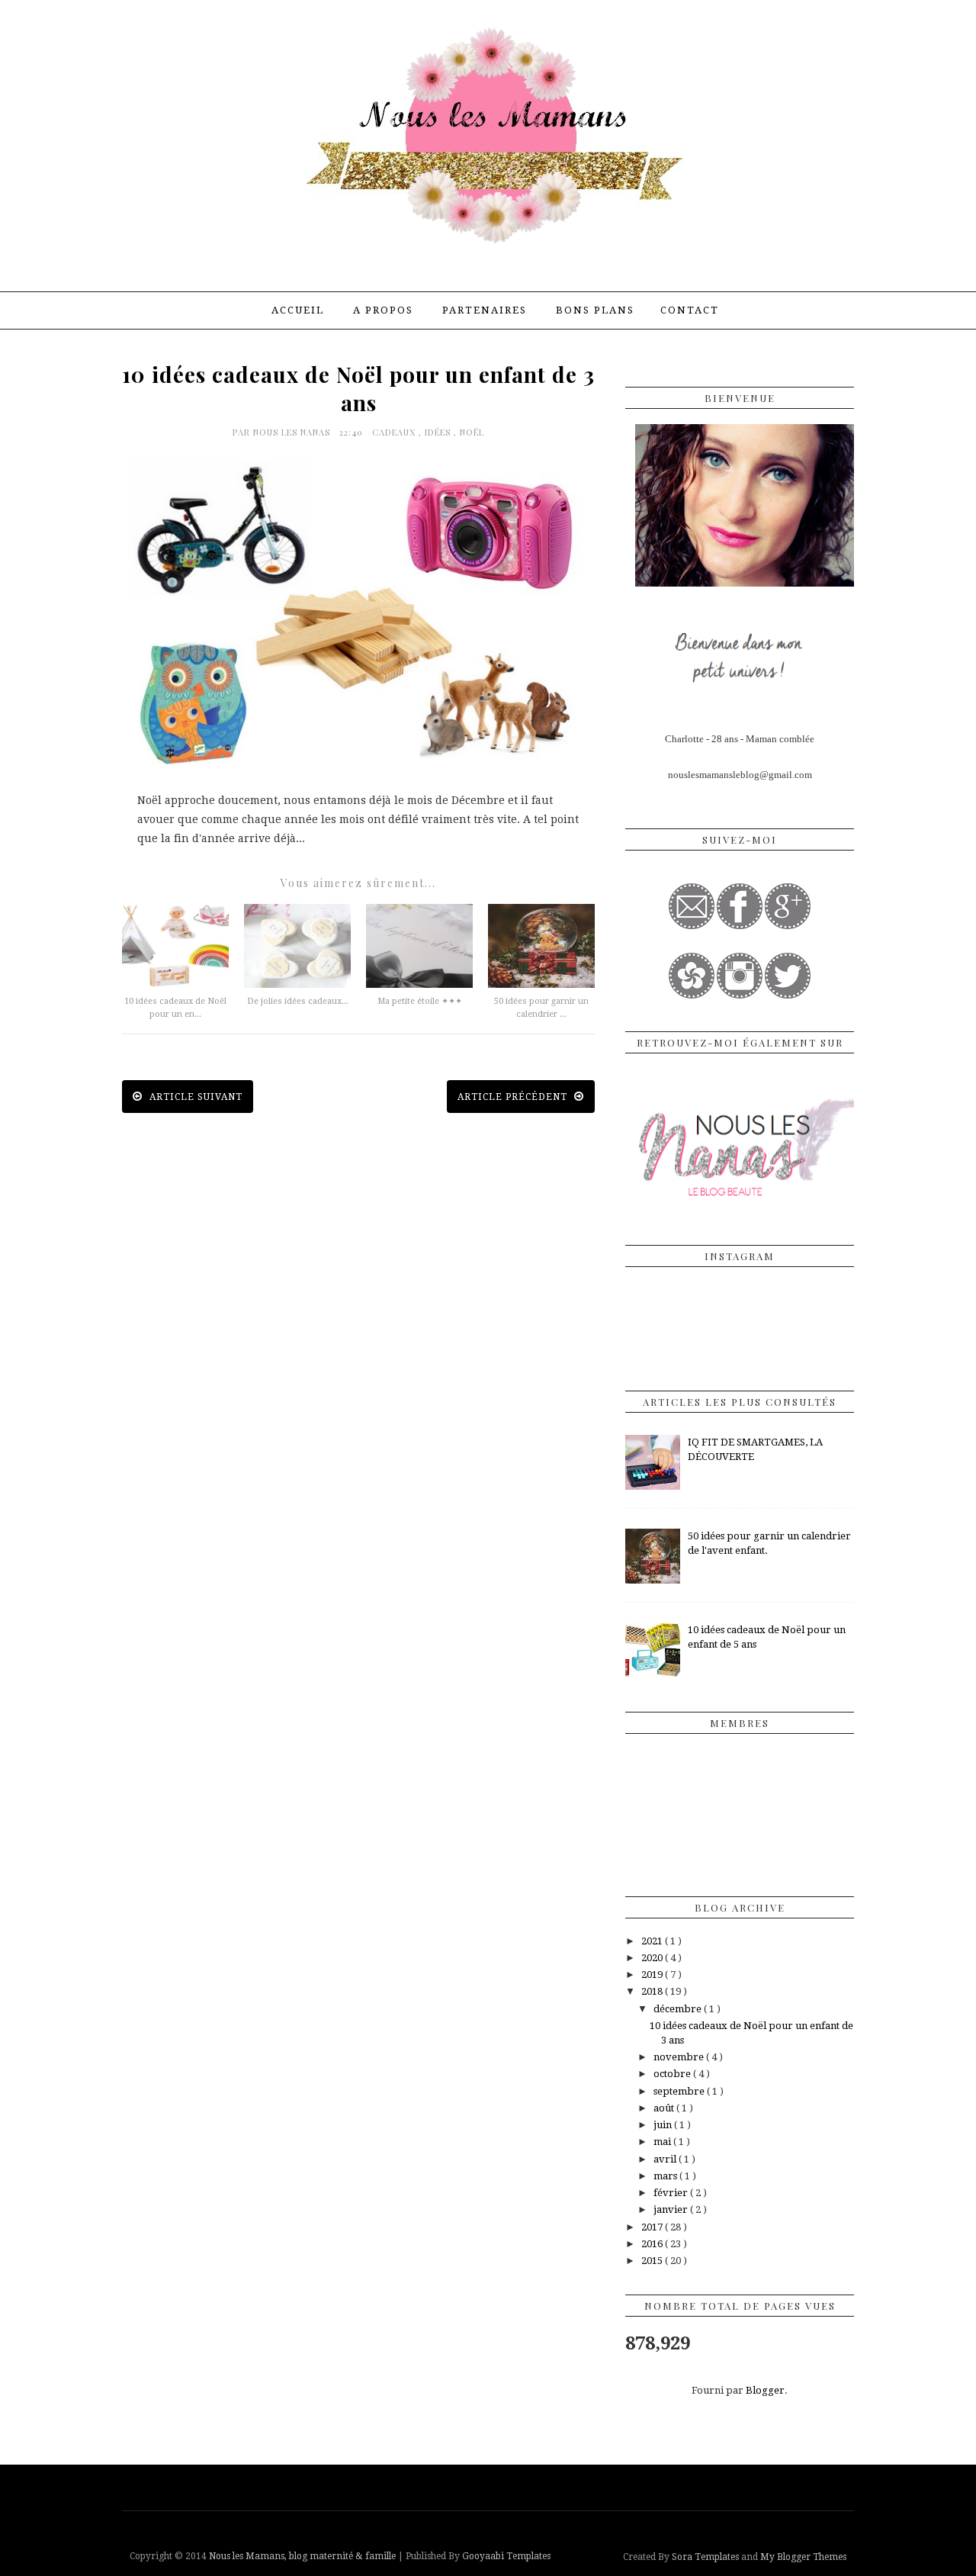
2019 (653, 1975)
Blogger (765, 2390)
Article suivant (194, 1097)
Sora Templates (705, 2557)
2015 (653, 2261)
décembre (679, 2009)
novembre (680, 2057)
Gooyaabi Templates (506, 2556)
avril (666, 2159)
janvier (672, 2209)
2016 (653, 2244)
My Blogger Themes (803, 2557)
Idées (439, 432)
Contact (690, 310)
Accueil (298, 310)
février (672, 2193)
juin (664, 2125)
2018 (653, 1991)
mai (663, 2142)
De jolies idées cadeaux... (298, 1001)
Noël (472, 432)
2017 (653, 2227)
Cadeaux (395, 432)
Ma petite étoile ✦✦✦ (420, 1001)
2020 (653, 1958)
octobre (673, 2074)
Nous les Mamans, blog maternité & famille (303, 2556)
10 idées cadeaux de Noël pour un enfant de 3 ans (358, 388)
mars (666, 2176)
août (665, 2108)
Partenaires (485, 310)
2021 (653, 1941)
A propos (383, 310)
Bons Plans (595, 310)
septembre (680, 2091)
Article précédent (514, 1097)
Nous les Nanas (293, 432)
